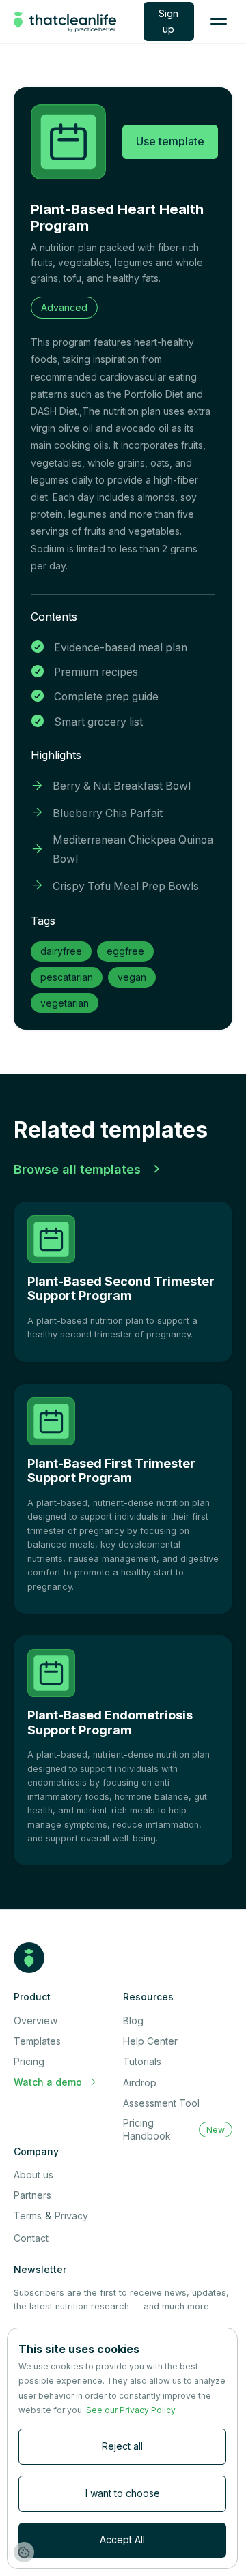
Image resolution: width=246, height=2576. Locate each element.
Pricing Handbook (147, 2129)
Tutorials (142, 2061)
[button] (219, 22)
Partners (32, 2195)
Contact (31, 2238)
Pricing (29, 2061)
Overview (36, 2020)
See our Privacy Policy (131, 2410)
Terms (28, 2216)
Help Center (150, 2041)
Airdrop (140, 2083)
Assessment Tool (161, 2103)
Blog (133, 2020)
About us (33, 2175)
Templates (37, 2041)
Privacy (71, 2216)
